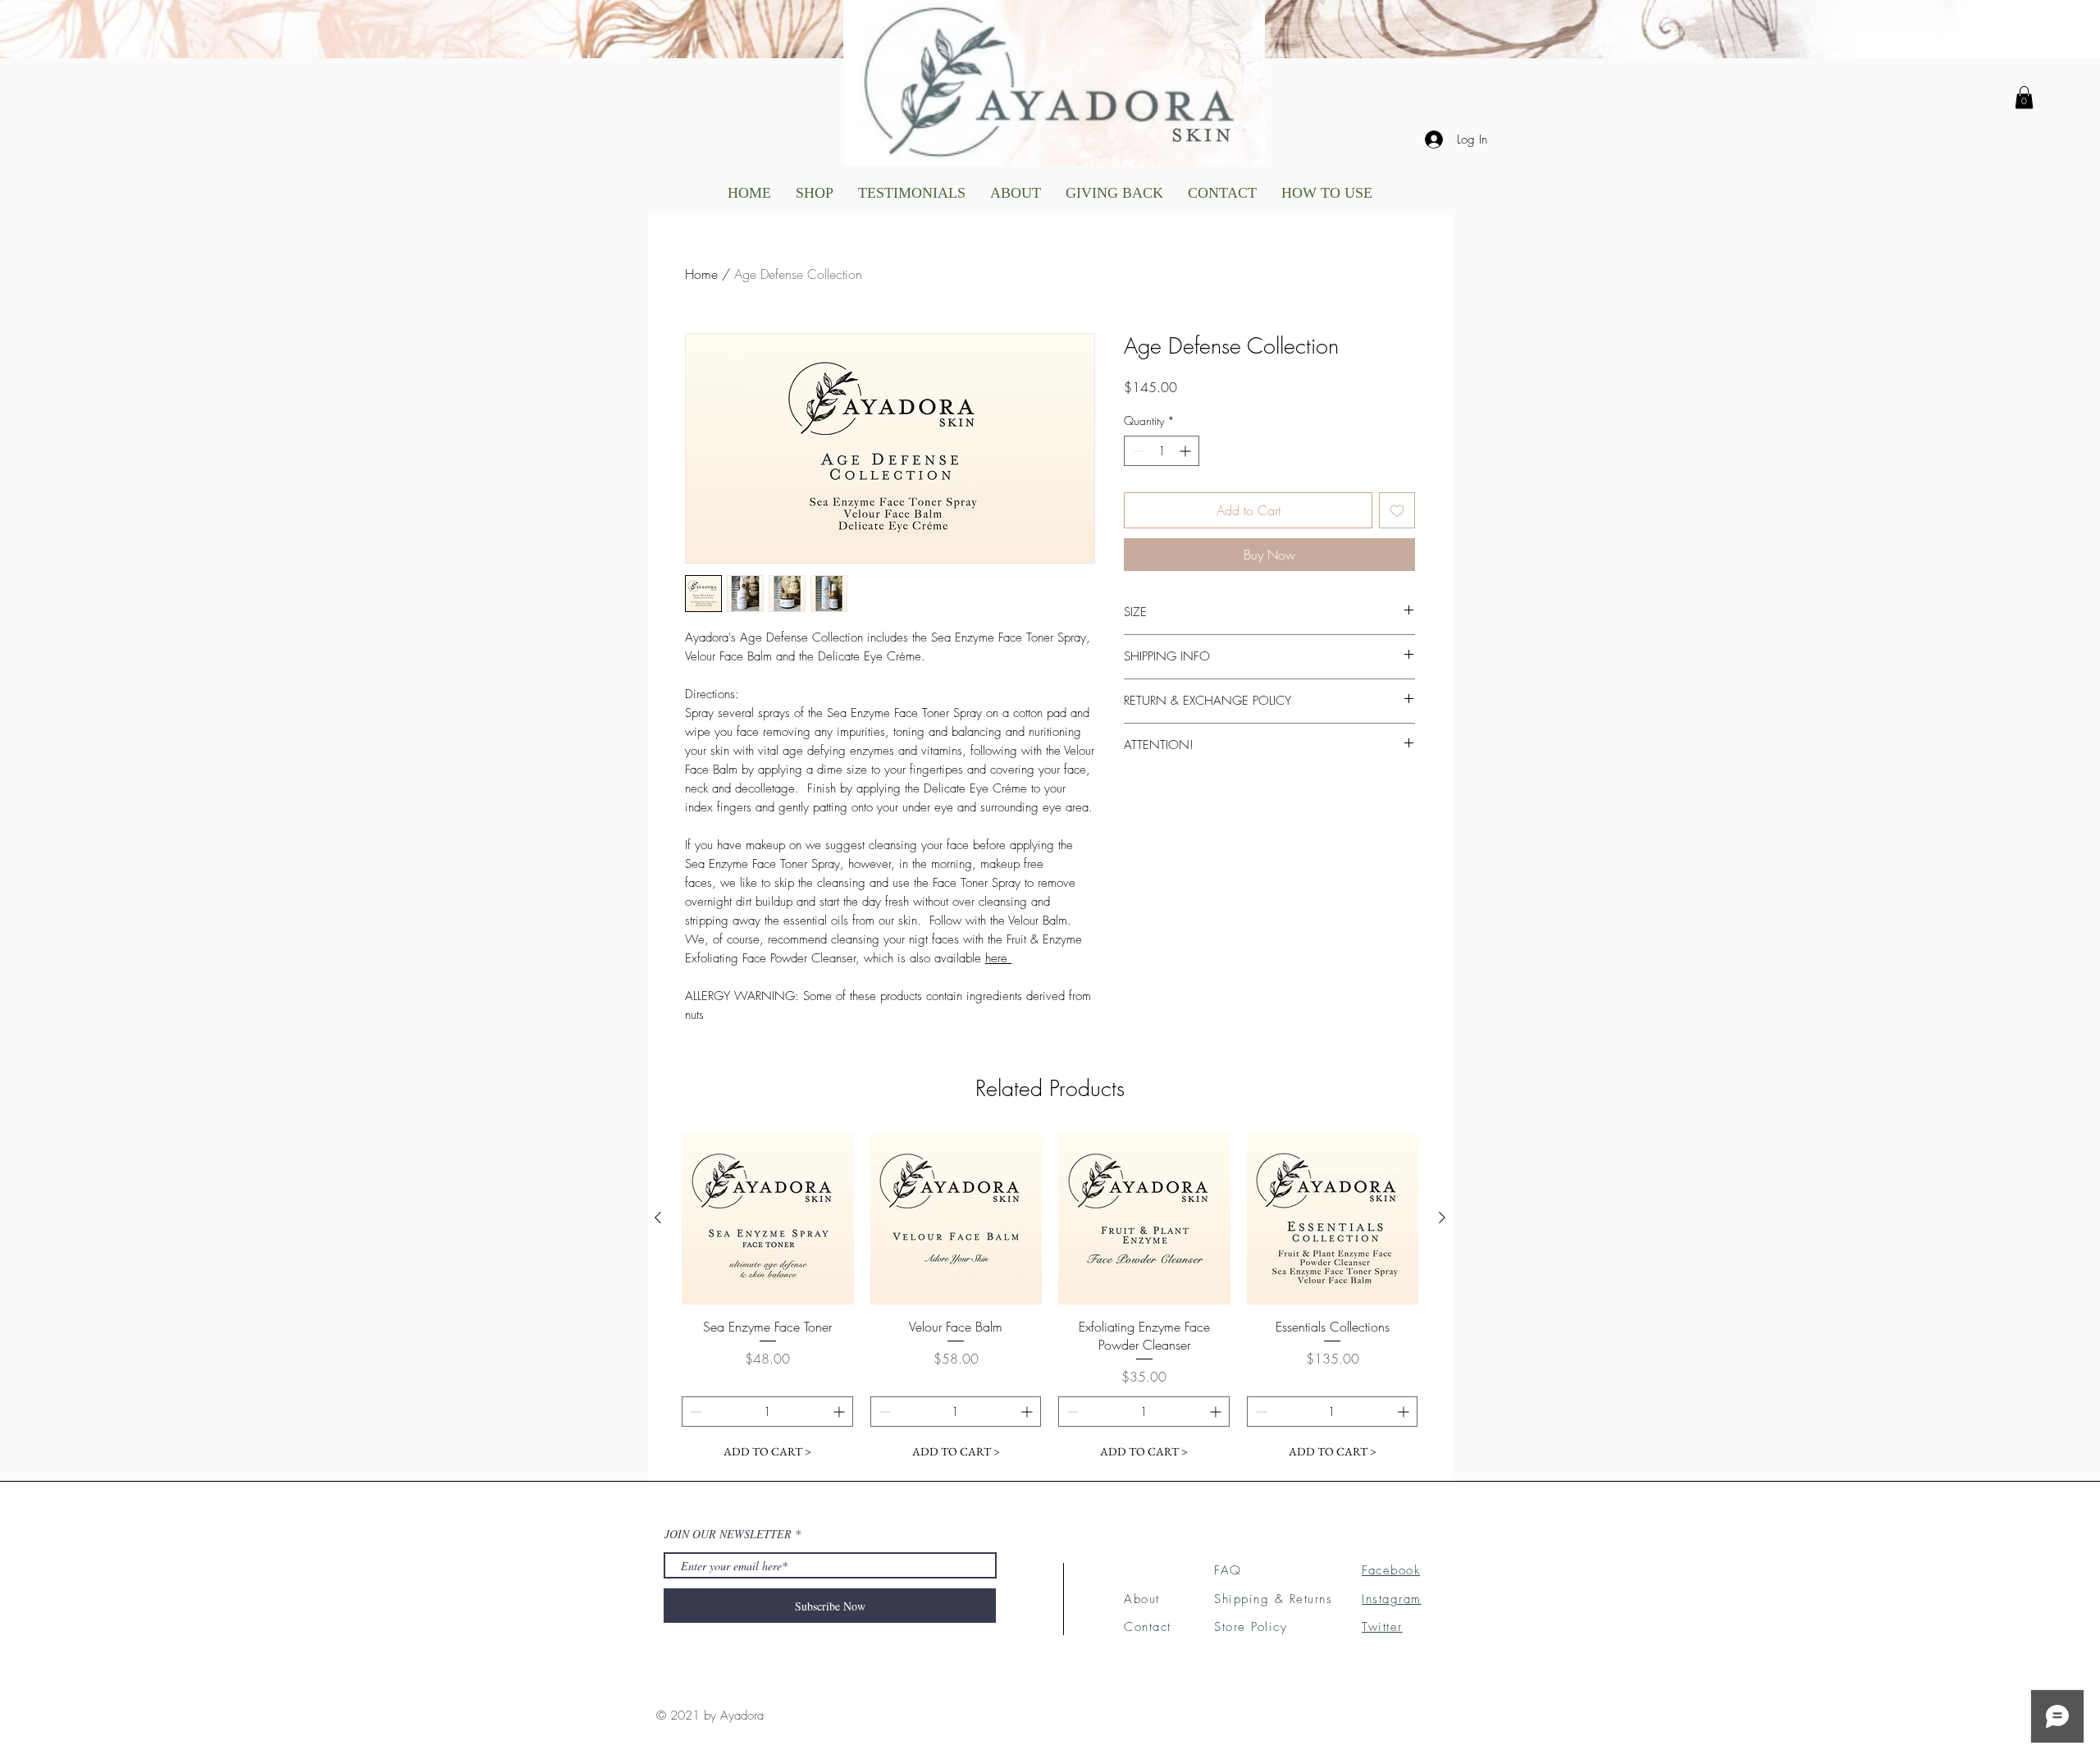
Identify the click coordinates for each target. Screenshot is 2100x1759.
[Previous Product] (658, 1218)
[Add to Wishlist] (1397, 510)
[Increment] (1187, 451)
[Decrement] (1137, 451)
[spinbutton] (1162, 451)
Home (701, 274)
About (1142, 1599)
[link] (2024, 97)
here (998, 958)
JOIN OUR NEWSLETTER (728, 1534)
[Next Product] (1442, 1218)
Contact (1148, 1627)
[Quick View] (768, 1218)
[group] (1050, 1300)
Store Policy (1251, 1627)
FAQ (1228, 1570)
